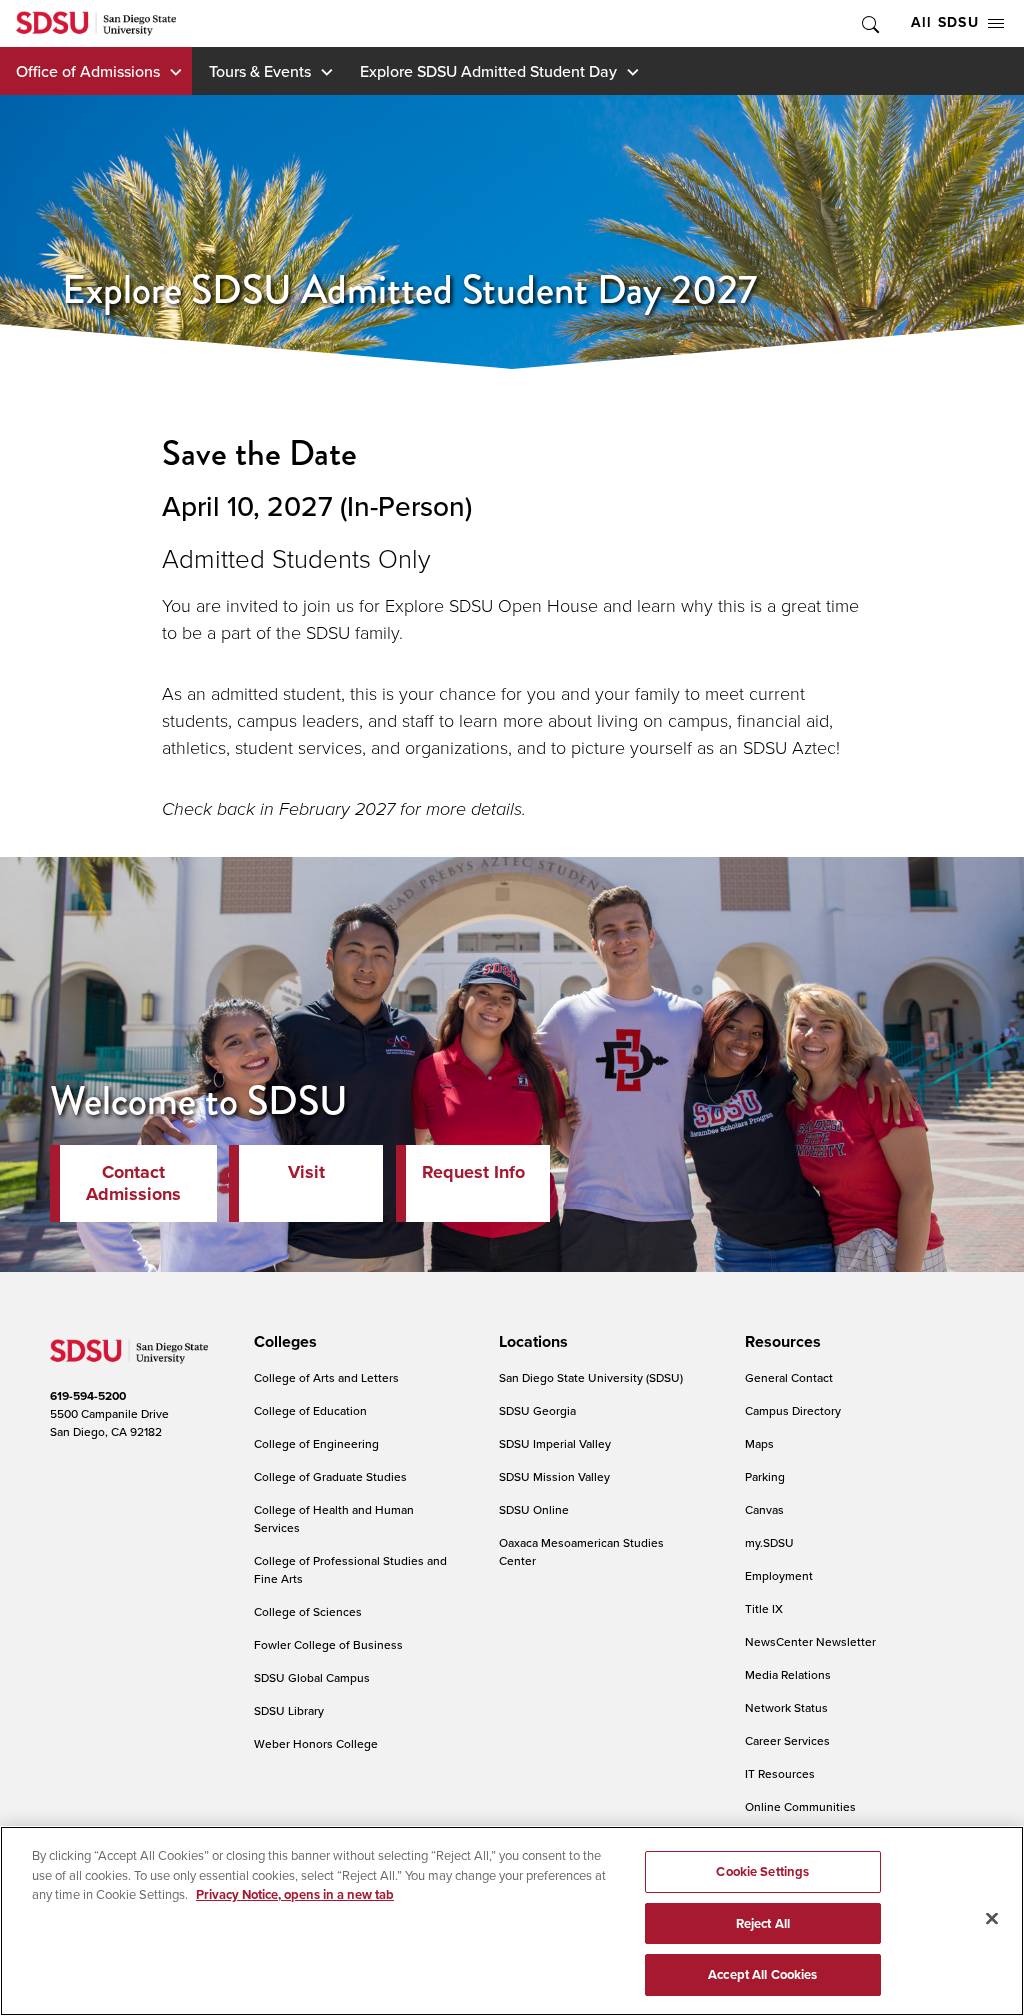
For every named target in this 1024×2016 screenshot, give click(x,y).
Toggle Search (869, 23)
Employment (779, 1575)
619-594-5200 (88, 1396)
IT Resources (780, 1773)
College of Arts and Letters (326, 1377)
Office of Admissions (88, 71)
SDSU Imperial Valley (555, 1443)
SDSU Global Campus (312, 1677)
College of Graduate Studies (330, 1476)
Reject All (763, 1923)
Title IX (764, 1608)
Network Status (786, 1707)
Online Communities (800, 1806)
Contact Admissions (133, 1183)
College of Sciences (308, 1611)
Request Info (473, 1172)
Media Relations (788, 1674)
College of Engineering (316, 1443)
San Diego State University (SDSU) (591, 1377)
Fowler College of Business (328, 1644)
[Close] (992, 1919)
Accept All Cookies (762, 1974)
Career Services (787, 1740)
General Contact (789, 1377)
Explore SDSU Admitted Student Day (488, 71)
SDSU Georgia (537, 1410)
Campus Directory (793, 1410)
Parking (765, 1476)
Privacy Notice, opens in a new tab (295, 1894)
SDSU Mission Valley (554, 1476)
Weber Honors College (316, 1743)
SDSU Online (534, 1509)
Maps (759, 1443)
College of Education (310, 1410)
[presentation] (282, 1342)
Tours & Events (260, 71)
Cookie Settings (762, 1871)
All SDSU (945, 22)
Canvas (764, 1509)
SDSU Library (289, 1710)
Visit (306, 1172)
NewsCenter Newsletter (810, 1641)
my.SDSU (769, 1542)
